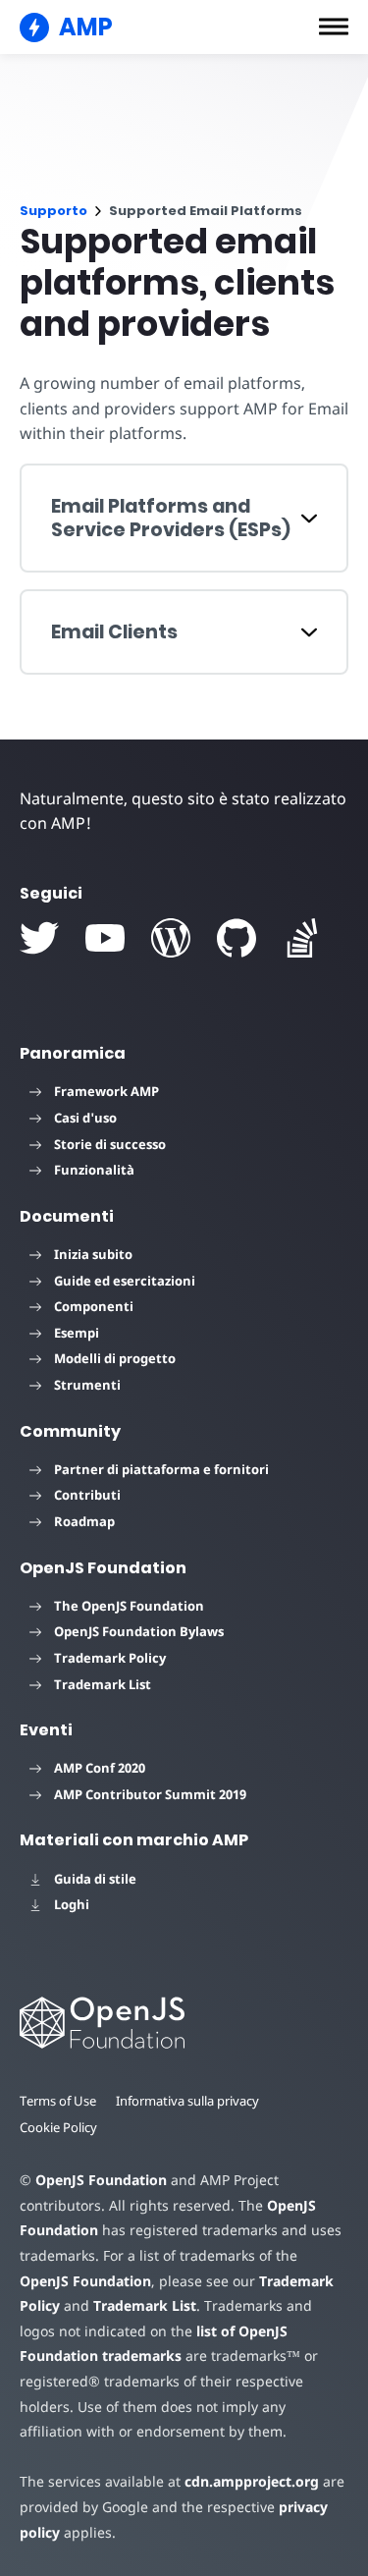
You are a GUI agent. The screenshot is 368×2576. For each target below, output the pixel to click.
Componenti (94, 1306)
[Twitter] (39, 938)
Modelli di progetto (115, 1358)
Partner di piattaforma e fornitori (161, 1469)
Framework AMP (106, 1091)
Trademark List (103, 1684)
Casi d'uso (85, 1118)
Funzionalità (94, 1170)
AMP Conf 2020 (100, 1768)
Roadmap (84, 1521)
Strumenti (87, 1385)
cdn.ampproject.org (252, 2481)
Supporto (53, 211)
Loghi (72, 1904)
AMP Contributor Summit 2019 (150, 1794)
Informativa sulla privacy (187, 2101)
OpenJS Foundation (101, 2180)
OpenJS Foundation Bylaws (139, 1631)
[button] (334, 27)
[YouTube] (105, 938)
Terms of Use (58, 2101)
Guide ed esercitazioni (125, 1281)
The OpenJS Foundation (129, 1606)
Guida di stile (95, 1879)
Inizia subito (93, 1254)
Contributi (87, 1495)
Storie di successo (110, 1144)
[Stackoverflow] (302, 938)
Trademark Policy (110, 1658)
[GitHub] (237, 938)
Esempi (77, 1333)
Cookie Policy (58, 2127)
